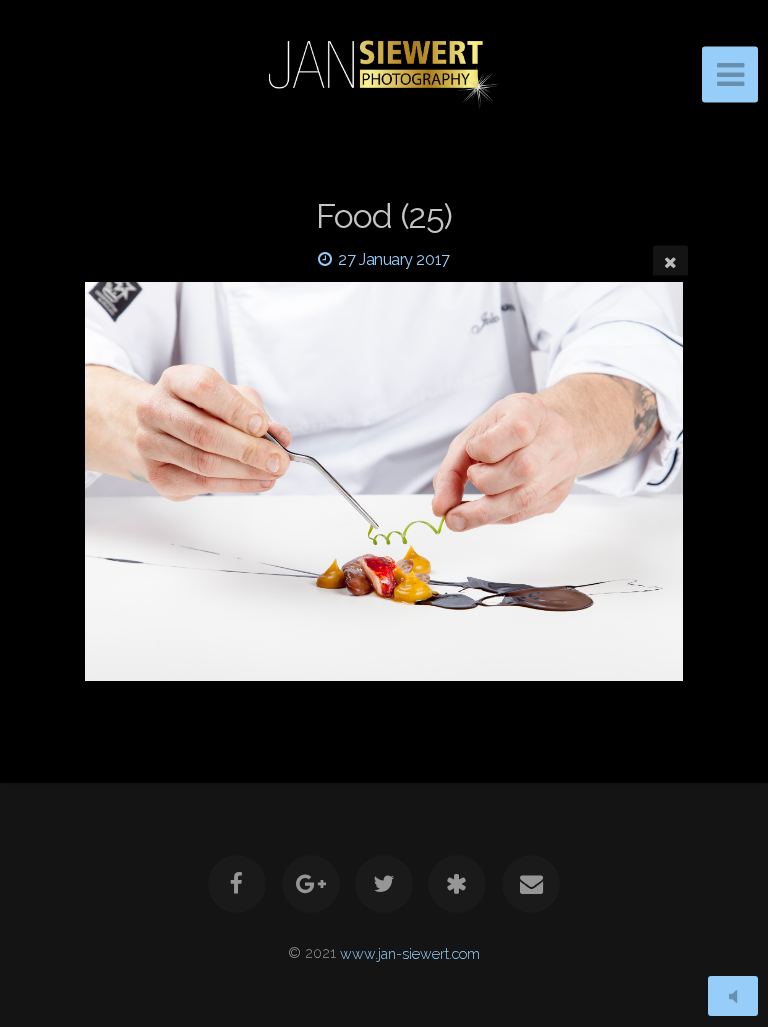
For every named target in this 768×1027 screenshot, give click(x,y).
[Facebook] (237, 884)
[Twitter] (384, 884)
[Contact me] (531, 884)
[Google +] (311, 884)
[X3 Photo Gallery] (458, 884)
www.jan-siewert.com (410, 952)
